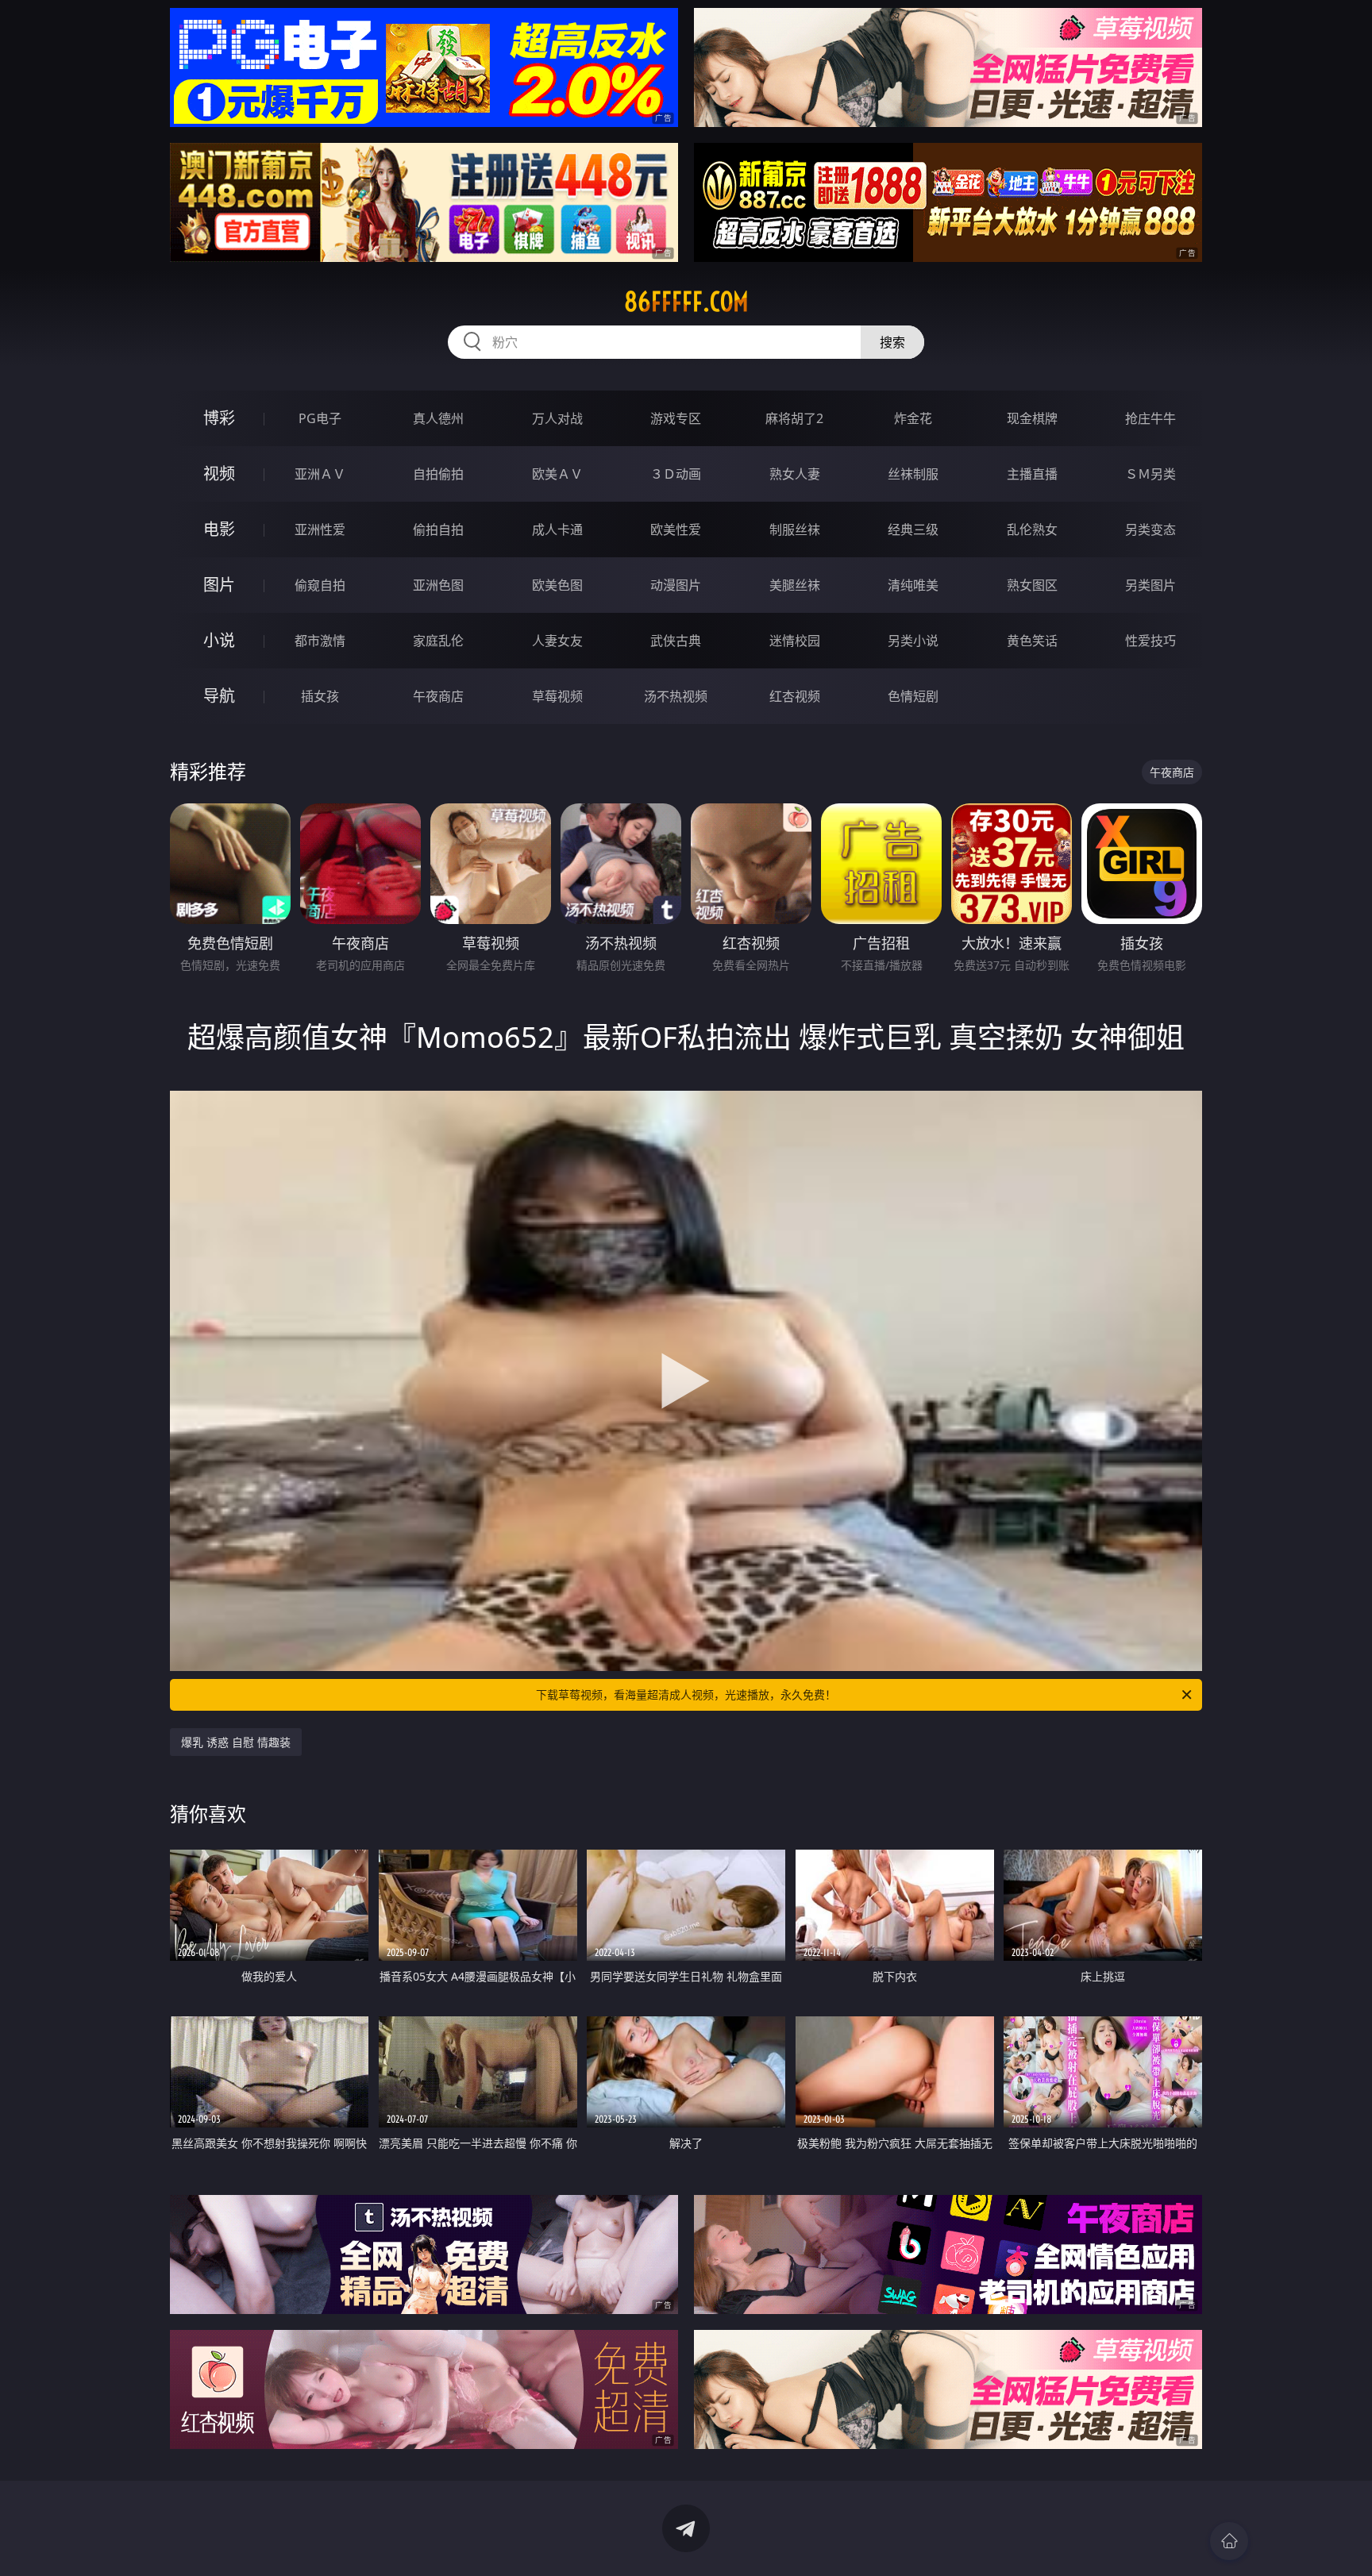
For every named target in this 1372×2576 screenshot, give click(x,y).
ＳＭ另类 (1150, 474)
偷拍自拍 (438, 529)
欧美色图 (557, 585)
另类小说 (913, 641)
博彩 (219, 418)
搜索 (892, 342)
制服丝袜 (795, 529)
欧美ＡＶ (557, 474)
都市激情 (320, 641)
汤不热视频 (676, 696)
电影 (219, 529)
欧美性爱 (676, 529)
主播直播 (1032, 474)
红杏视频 (795, 696)
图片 (219, 585)
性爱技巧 (1150, 641)
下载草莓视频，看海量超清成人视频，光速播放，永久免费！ (686, 1694)
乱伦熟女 (1032, 529)
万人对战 (557, 418)
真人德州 (438, 418)
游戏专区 (676, 418)
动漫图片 (676, 585)
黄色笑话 (1032, 641)
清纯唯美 (913, 585)
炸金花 (913, 418)
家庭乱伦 (438, 641)
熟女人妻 (795, 474)
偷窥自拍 (320, 585)
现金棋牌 (1032, 418)
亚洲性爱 (320, 529)
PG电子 (320, 418)
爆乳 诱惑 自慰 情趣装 (236, 1742)
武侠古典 (676, 641)
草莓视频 (557, 696)
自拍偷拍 (438, 474)
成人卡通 (557, 529)
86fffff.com (686, 302)
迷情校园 (795, 641)
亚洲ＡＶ (320, 474)
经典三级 (913, 529)
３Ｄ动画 (676, 474)
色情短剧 (913, 696)
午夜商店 (438, 696)
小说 (219, 640)
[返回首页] (1229, 2541)
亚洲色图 (438, 585)
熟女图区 (1032, 585)
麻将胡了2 (794, 418)
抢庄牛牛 (1150, 418)
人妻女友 (557, 641)
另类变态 (1150, 529)
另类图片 (1150, 585)
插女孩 (320, 696)
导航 (219, 696)
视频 (219, 474)
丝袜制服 (913, 474)
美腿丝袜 (795, 585)
